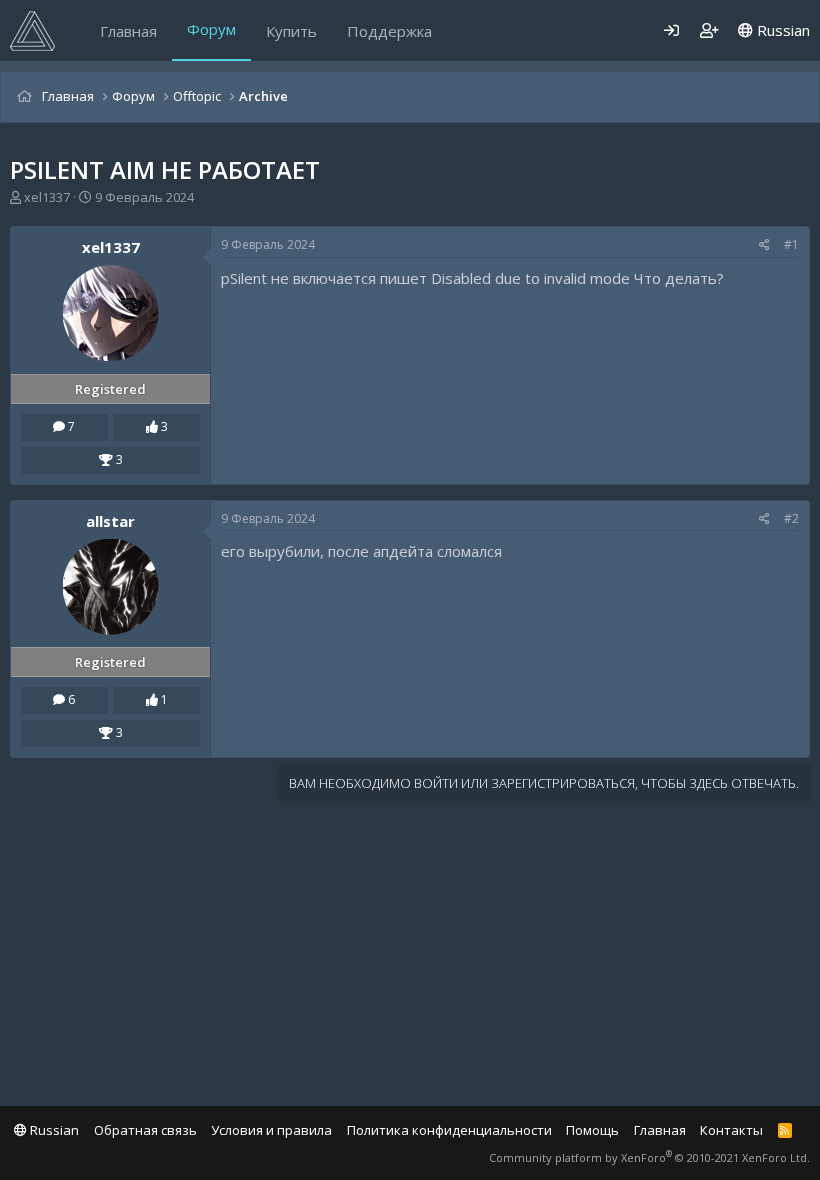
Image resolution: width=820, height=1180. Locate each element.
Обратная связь (145, 1130)
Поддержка (389, 31)
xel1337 (47, 197)
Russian (781, 30)
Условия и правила (271, 1130)
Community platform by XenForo (649, 1157)
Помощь (592, 1130)
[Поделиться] (764, 245)
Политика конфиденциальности (449, 1130)
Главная (128, 31)
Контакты (731, 1130)
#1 (791, 244)
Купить (291, 31)
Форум (211, 29)
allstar (110, 521)
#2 (791, 518)
